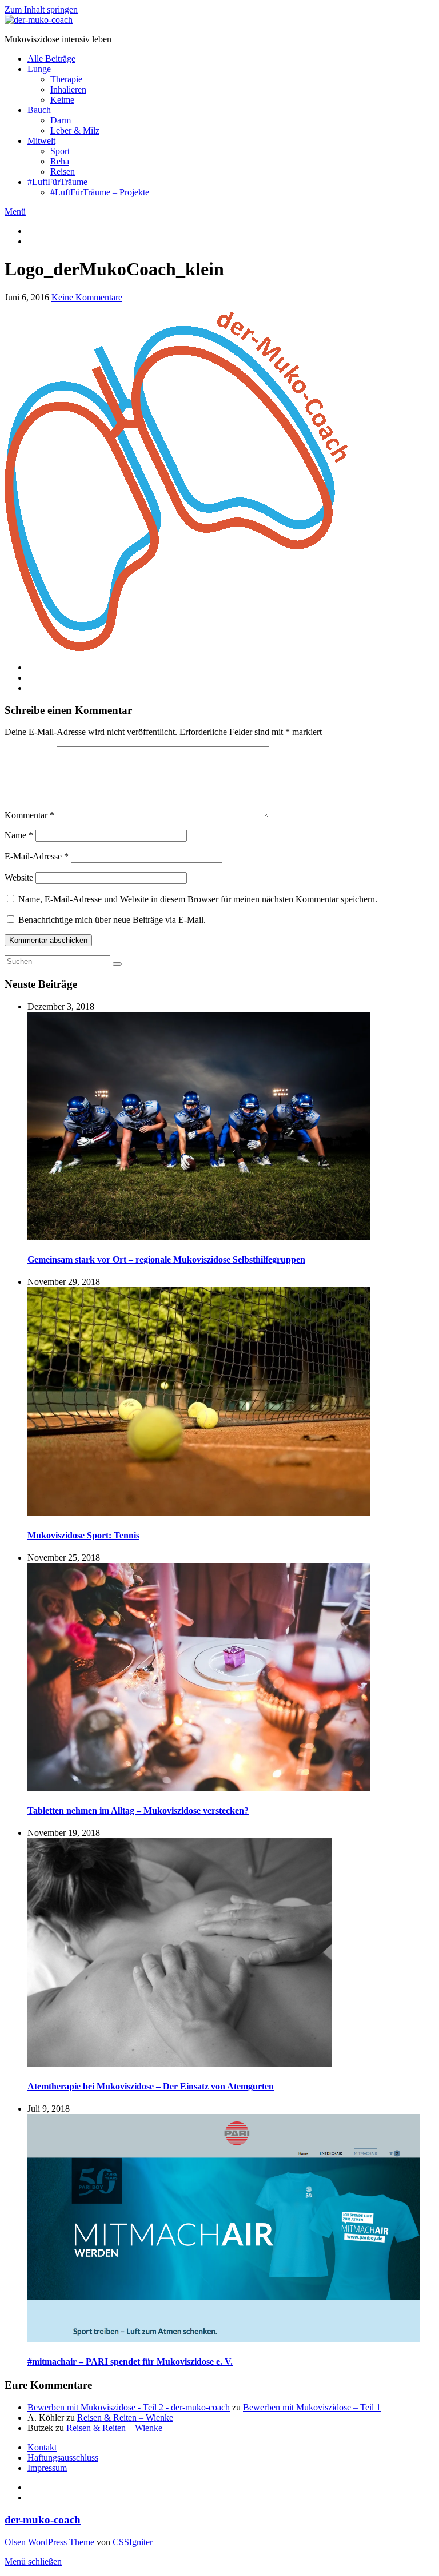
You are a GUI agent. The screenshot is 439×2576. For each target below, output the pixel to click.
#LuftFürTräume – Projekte (100, 192)
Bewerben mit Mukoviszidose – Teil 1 (312, 2407)
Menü (15, 212)
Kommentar (29, 815)
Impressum (47, 2468)
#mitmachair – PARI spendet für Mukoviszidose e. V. (130, 2362)
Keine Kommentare (87, 297)
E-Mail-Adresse (37, 856)
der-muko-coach (43, 2520)
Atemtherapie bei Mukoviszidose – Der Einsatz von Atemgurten (151, 2086)
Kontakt (42, 2447)
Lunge (39, 69)
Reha (60, 161)
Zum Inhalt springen (41, 9)
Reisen (63, 172)
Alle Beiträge (51, 59)
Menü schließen (33, 2561)
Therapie (66, 79)
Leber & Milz (75, 130)
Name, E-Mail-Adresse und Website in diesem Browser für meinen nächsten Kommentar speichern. (198, 899)
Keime (62, 100)
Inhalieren (68, 89)
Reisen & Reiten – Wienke (125, 2418)
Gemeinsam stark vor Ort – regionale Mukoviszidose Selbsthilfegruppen (166, 1259)
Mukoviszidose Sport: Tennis (83, 1535)
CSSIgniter (133, 2542)
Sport (60, 151)
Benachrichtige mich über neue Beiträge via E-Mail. (112, 920)
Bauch (39, 110)
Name (19, 835)
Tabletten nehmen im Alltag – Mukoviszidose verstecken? (138, 1811)
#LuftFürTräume (57, 182)
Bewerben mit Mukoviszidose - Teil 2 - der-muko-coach (129, 2407)
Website (19, 877)
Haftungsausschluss (63, 2458)
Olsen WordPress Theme (49, 2542)
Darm (61, 120)
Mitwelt (41, 141)
